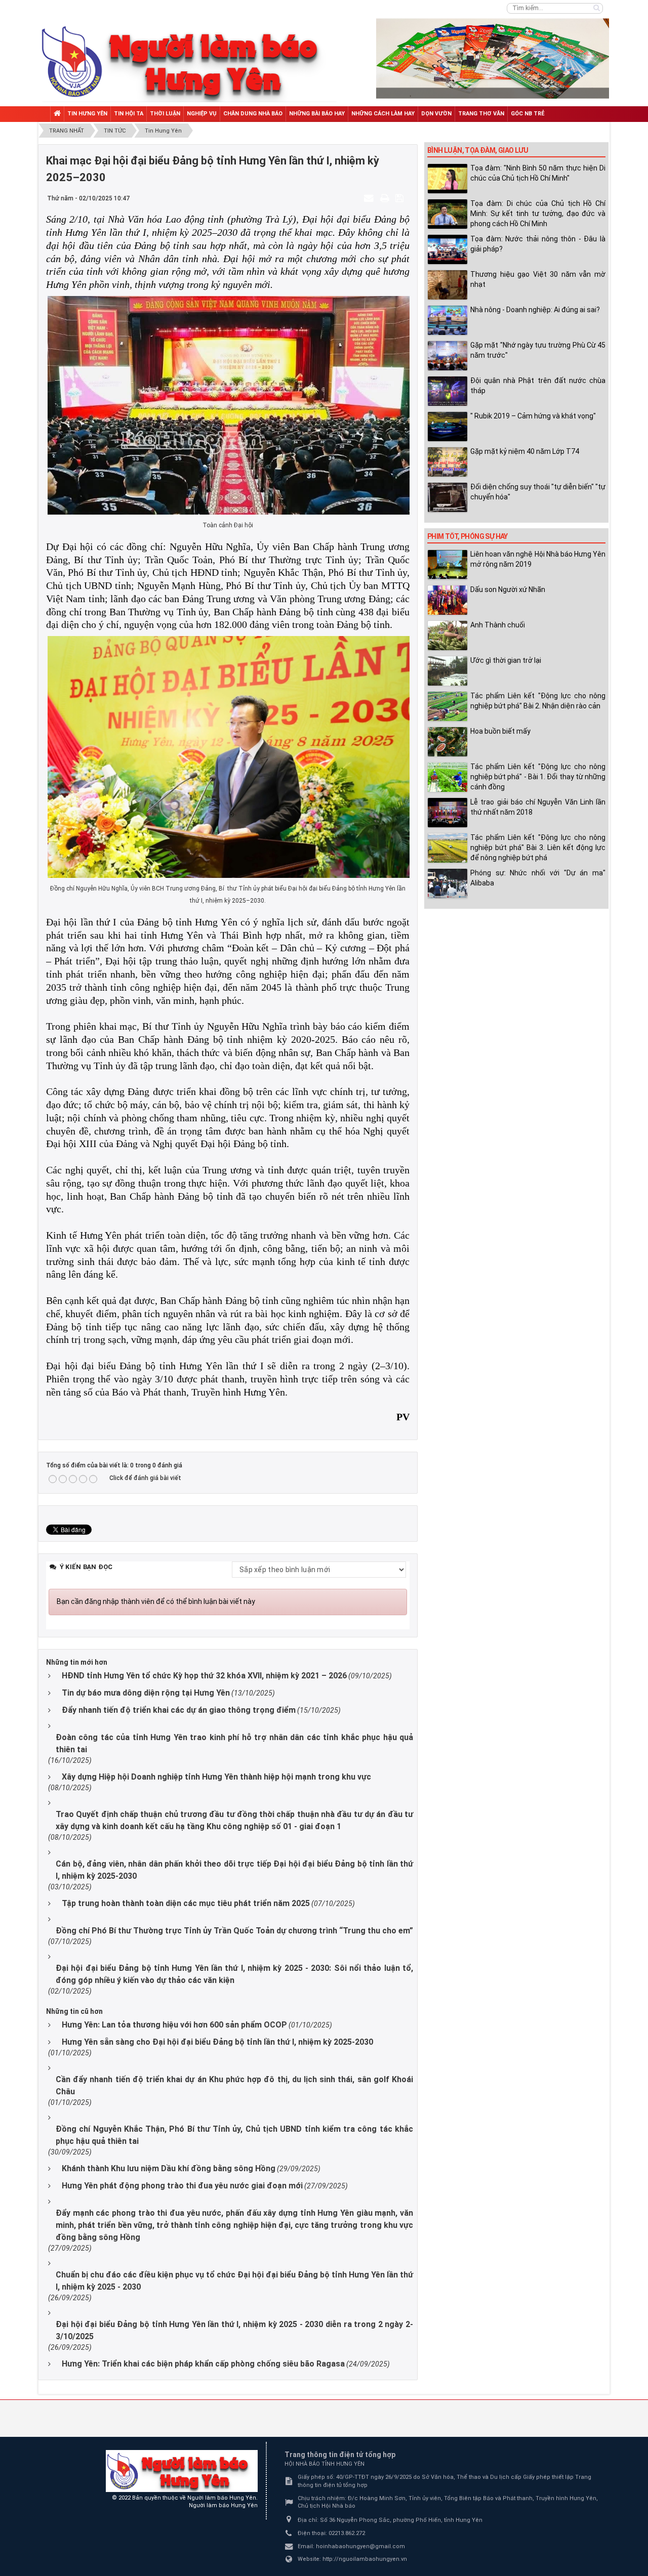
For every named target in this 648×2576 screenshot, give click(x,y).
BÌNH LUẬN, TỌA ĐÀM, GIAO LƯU (478, 150)
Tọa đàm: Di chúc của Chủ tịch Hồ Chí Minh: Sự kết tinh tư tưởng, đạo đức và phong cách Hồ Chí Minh (538, 214)
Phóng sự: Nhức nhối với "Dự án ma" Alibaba (538, 878)
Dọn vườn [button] (436, 114)
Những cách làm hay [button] (383, 114)
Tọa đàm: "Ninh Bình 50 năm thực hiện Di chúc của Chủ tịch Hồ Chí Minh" (538, 173)
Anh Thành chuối (498, 625)
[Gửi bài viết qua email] (370, 198)
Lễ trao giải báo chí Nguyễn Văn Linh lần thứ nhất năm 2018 (538, 807)
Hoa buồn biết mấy (500, 731)
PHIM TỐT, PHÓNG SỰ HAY (468, 536)
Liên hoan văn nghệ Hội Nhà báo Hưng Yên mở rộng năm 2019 (538, 559)
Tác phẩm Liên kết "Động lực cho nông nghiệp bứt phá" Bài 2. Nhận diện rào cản (538, 701)
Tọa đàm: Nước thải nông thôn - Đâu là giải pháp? (538, 244)
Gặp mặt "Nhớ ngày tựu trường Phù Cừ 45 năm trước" (538, 350)
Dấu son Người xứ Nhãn (508, 589)
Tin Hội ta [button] (129, 114)
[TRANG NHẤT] (57, 114)
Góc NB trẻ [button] (528, 114)
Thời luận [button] (165, 114)
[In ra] (386, 198)
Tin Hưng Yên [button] (87, 114)
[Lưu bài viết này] (401, 198)
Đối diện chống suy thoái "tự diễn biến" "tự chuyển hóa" (538, 492)
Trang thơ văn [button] (481, 114)
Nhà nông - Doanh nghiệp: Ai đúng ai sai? (535, 310)
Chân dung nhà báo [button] (253, 114)
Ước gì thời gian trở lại (506, 660)
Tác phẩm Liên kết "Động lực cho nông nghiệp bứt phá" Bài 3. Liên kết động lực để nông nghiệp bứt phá (538, 848)
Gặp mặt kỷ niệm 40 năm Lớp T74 (525, 451)
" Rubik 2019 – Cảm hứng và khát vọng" (533, 416)
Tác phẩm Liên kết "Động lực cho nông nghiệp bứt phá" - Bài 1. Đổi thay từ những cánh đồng (538, 777)
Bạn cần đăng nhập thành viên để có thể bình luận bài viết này (156, 1601)
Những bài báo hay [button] (317, 114)
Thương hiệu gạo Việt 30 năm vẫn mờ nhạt (538, 279)
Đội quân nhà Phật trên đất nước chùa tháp (538, 386)
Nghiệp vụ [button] (202, 114)
